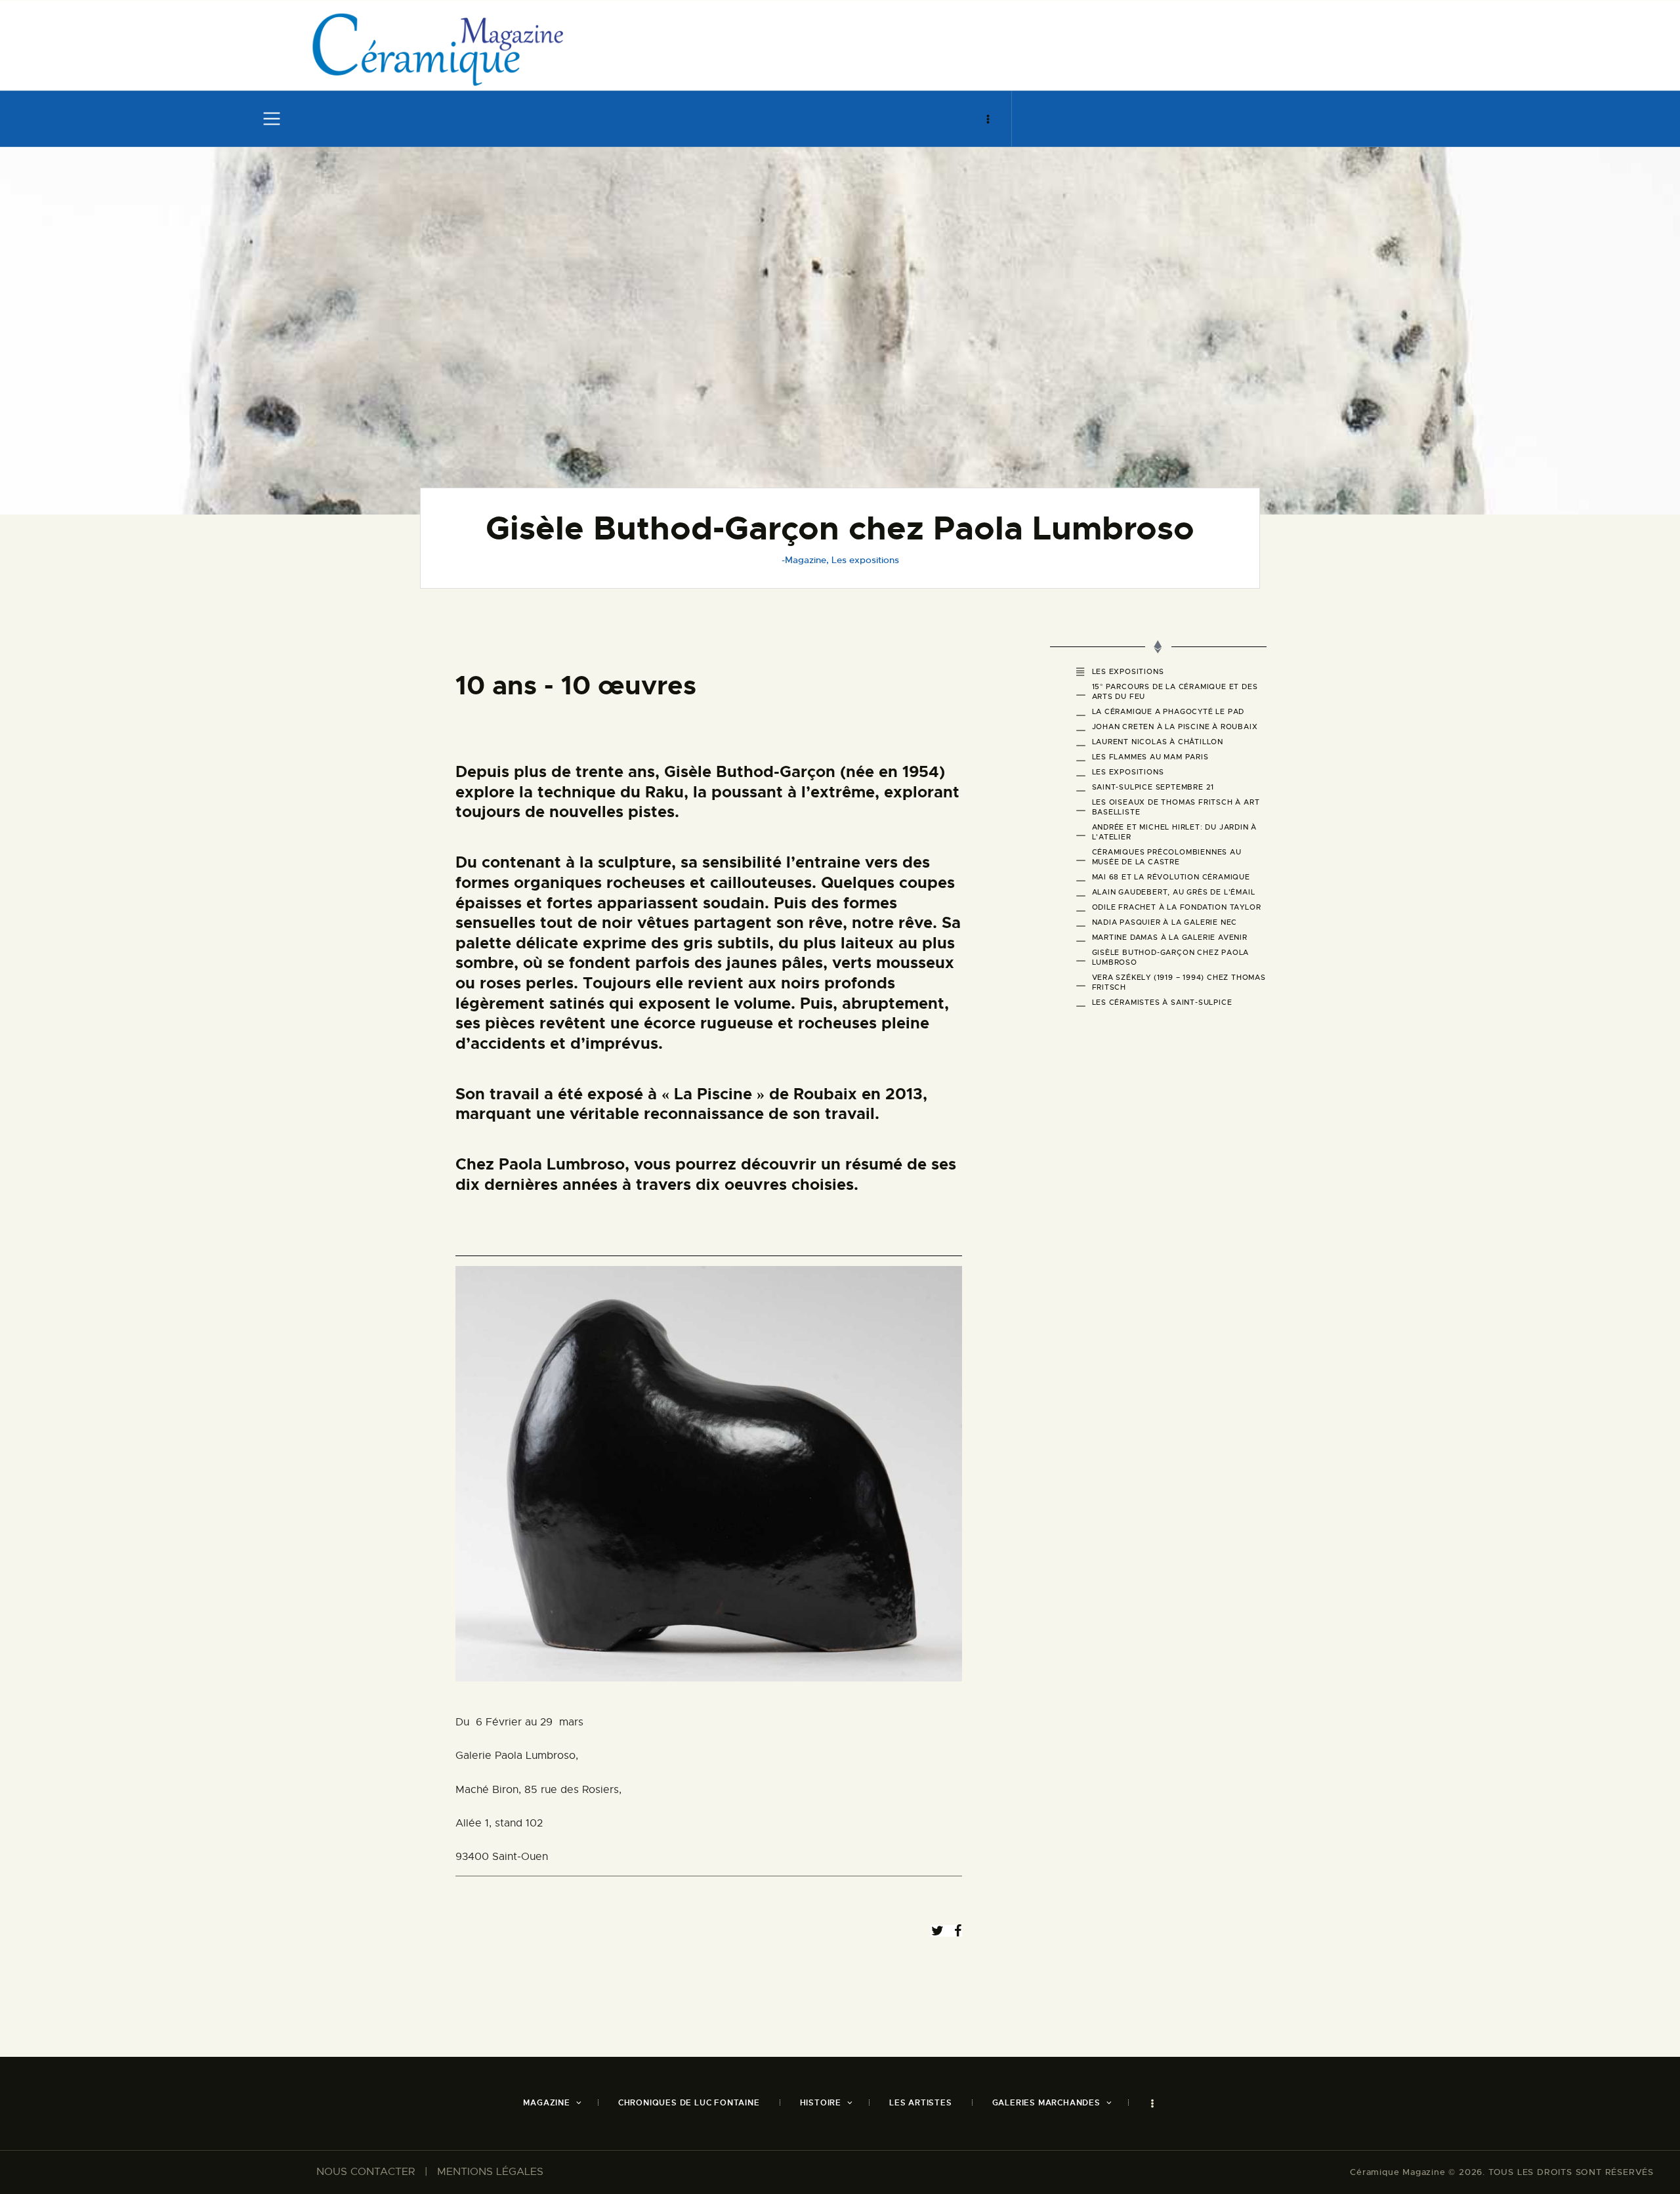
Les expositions (865, 560)
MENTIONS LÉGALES (490, 2172)
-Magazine (804, 560)
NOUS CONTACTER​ (366, 2172)
